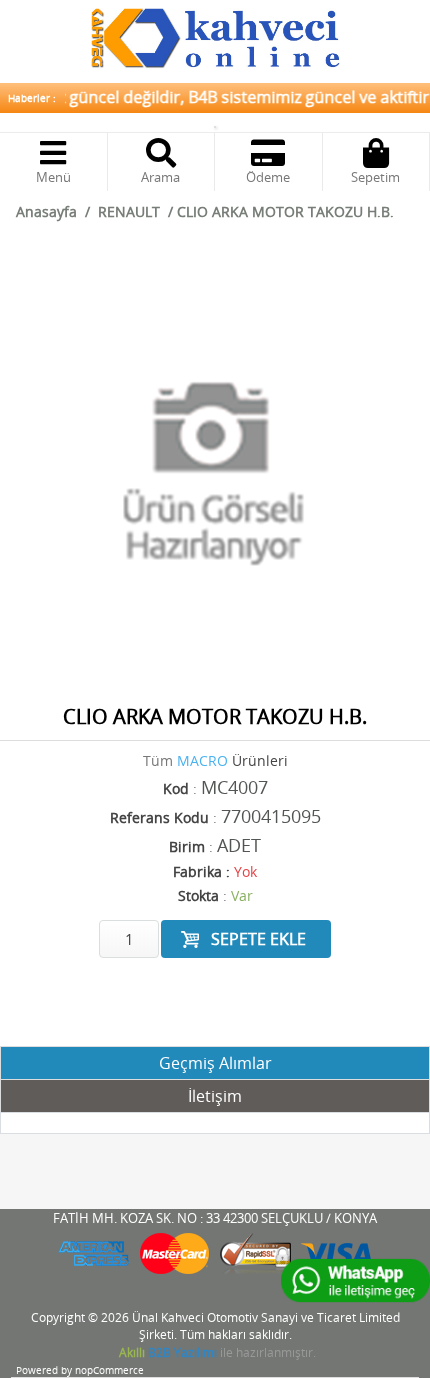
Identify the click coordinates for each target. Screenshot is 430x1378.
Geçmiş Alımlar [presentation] (215, 1063)
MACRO (202, 760)
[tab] (215, 1063)
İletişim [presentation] (215, 1096)
